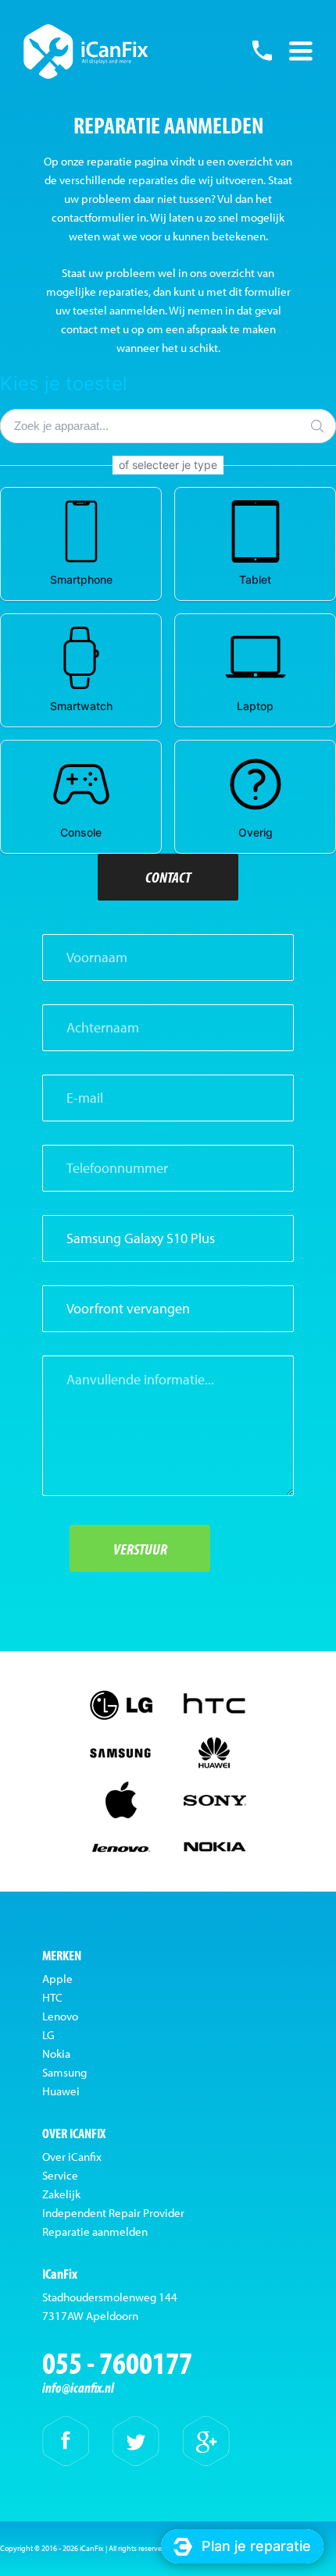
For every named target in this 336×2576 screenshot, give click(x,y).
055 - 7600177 (262, 51)
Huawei (61, 2091)
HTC (52, 1997)
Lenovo (60, 2016)
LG (48, 2035)
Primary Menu (301, 51)
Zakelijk (61, 2194)
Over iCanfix (72, 2157)
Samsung (64, 2072)
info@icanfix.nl (78, 2388)
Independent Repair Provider (113, 2213)
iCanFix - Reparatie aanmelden (86, 52)
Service (60, 2175)
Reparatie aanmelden (95, 2231)
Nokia (56, 2054)
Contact (168, 877)
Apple (57, 1979)
